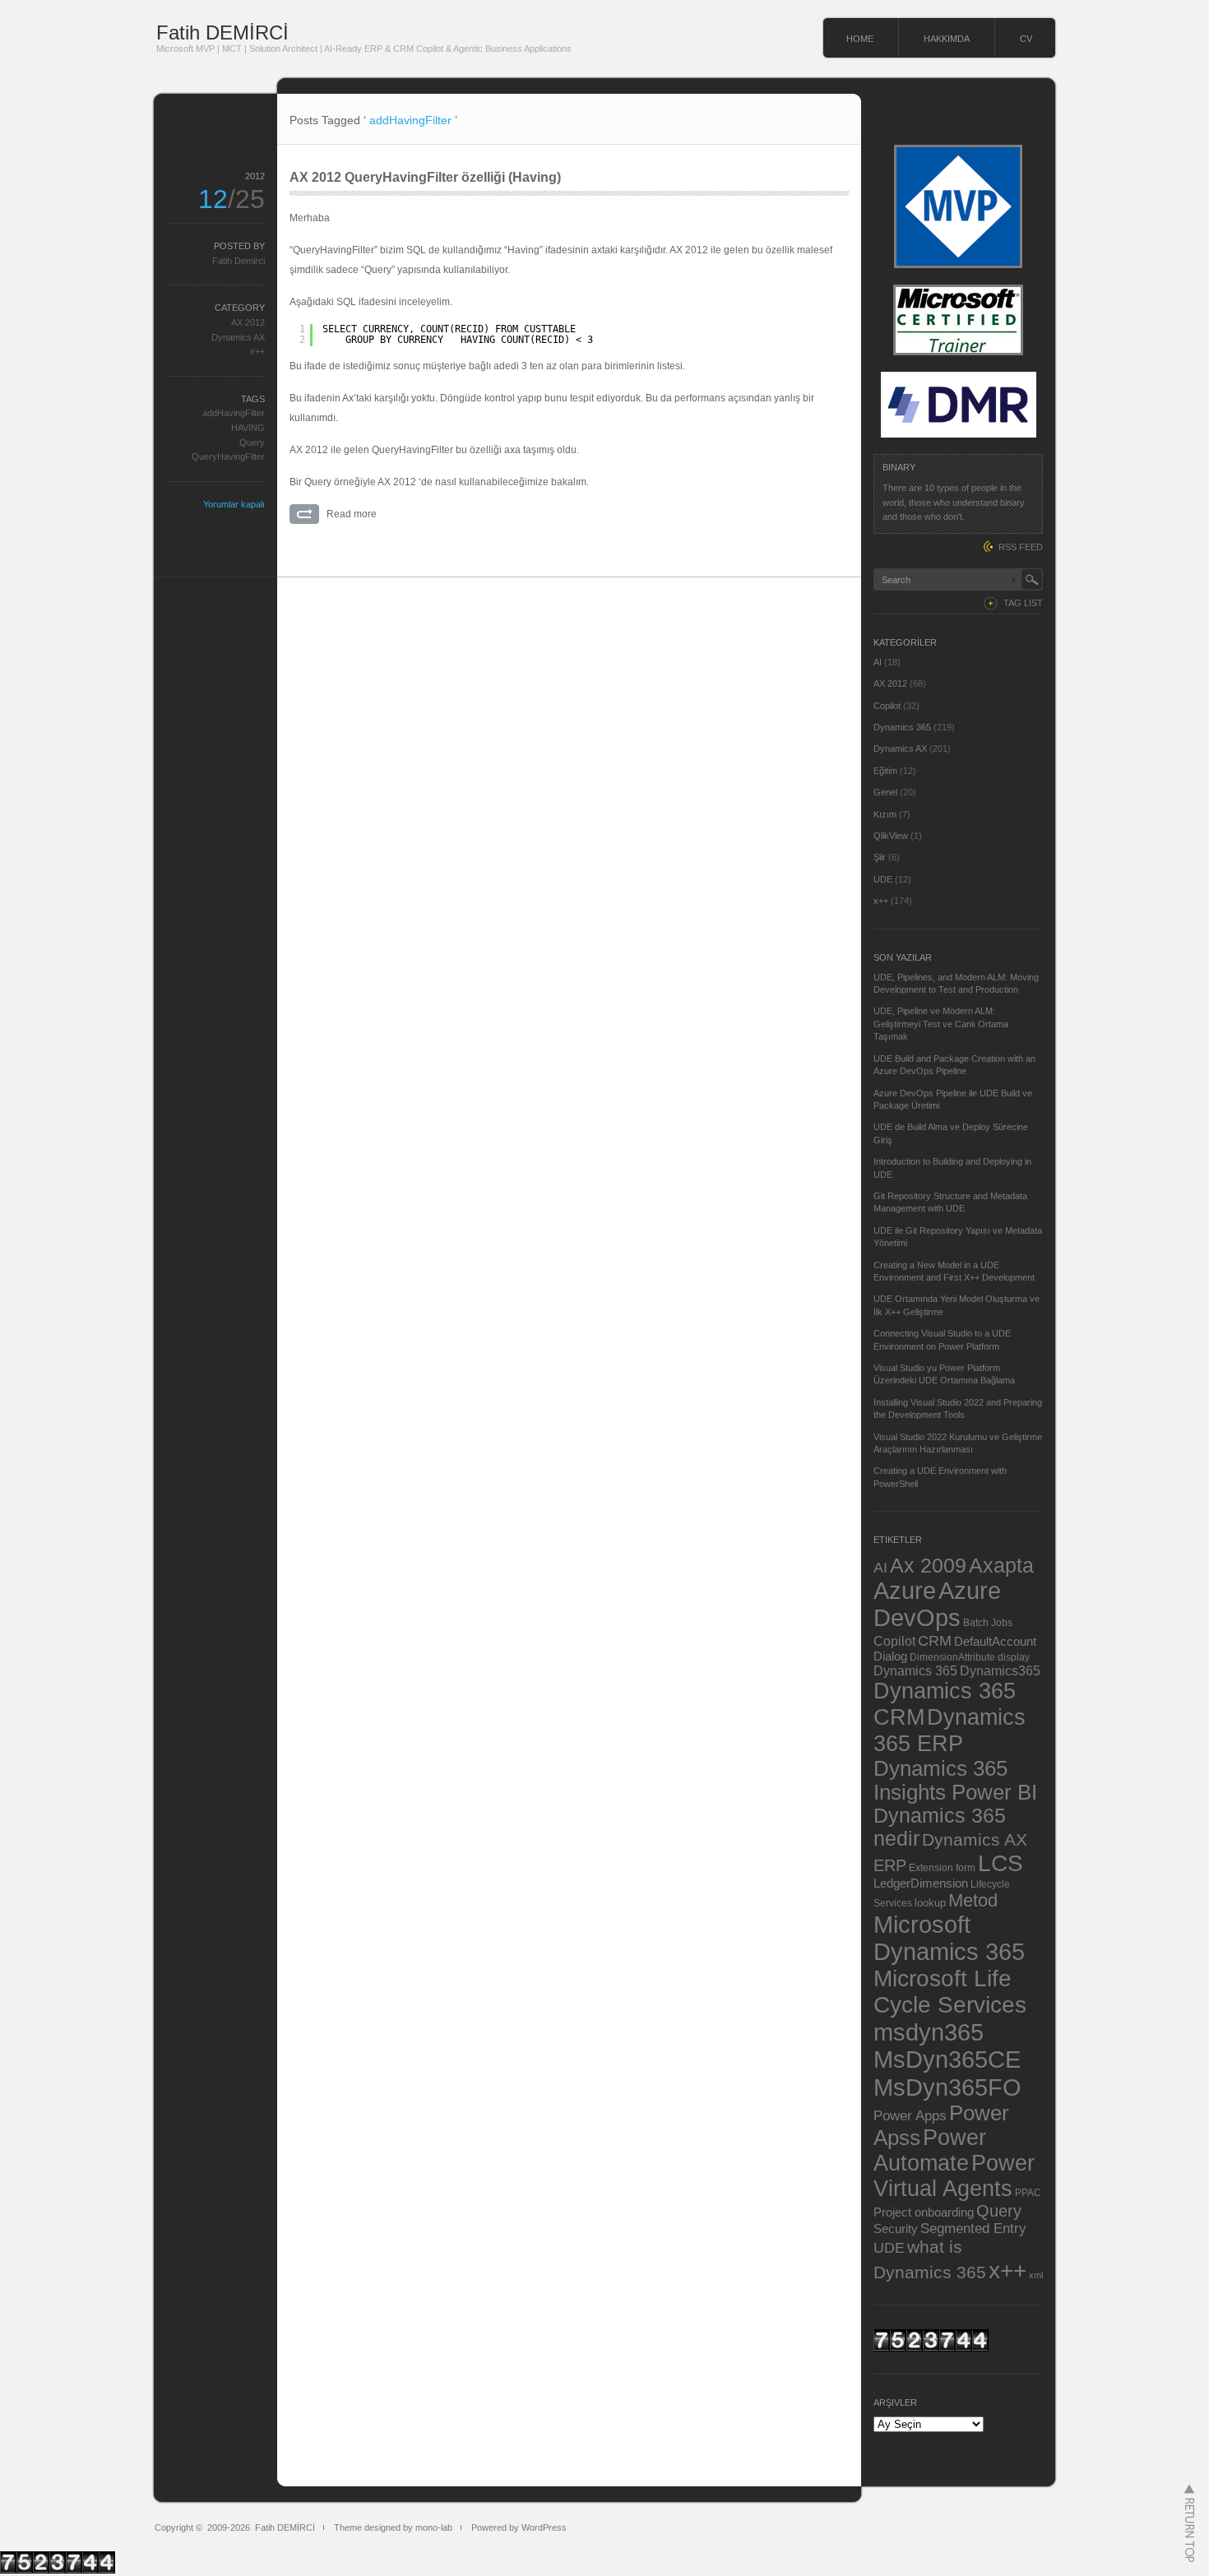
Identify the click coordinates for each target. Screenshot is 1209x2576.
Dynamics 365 (902, 727)
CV (1026, 39)
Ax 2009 (928, 1565)
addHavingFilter (234, 413)
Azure (905, 1591)
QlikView (891, 836)
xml (1036, 2275)
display (1014, 1657)
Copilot (887, 706)
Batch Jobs (988, 1622)
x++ (257, 351)
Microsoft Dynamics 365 (949, 1938)
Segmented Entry (973, 2229)
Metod (973, 1900)
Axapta (1001, 1565)
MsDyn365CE (947, 2059)
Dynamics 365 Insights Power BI (955, 1780)
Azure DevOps (937, 1604)
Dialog (890, 1656)
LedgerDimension (921, 1883)
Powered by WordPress (519, 2527)
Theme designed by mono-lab (393, 2527)
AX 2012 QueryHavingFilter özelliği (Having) (425, 177)
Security (896, 2229)
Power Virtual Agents (954, 2176)
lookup (930, 1903)
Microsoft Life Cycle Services (950, 1992)
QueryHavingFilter (228, 456)
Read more (352, 514)
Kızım (885, 814)
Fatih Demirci (239, 261)
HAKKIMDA (947, 39)
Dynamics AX (238, 337)
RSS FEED (1021, 547)
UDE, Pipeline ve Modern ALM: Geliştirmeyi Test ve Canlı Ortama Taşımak (941, 1024)
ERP (890, 1865)
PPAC (1028, 2192)
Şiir (880, 857)
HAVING (248, 428)
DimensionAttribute (952, 1657)
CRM (935, 1640)
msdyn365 (929, 2032)
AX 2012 (248, 322)
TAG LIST (1023, 603)
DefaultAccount (995, 1642)
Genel (885, 792)
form (966, 1868)
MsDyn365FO (947, 2087)
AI (878, 662)
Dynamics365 (1000, 1670)
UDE (883, 879)
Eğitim (885, 771)
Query (252, 442)
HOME (860, 39)
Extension (931, 1867)
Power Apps (910, 2115)
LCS (1001, 1863)
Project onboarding (924, 2212)
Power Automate (930, 2150)
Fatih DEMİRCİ (222, 32)
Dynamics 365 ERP (950, 1730)
